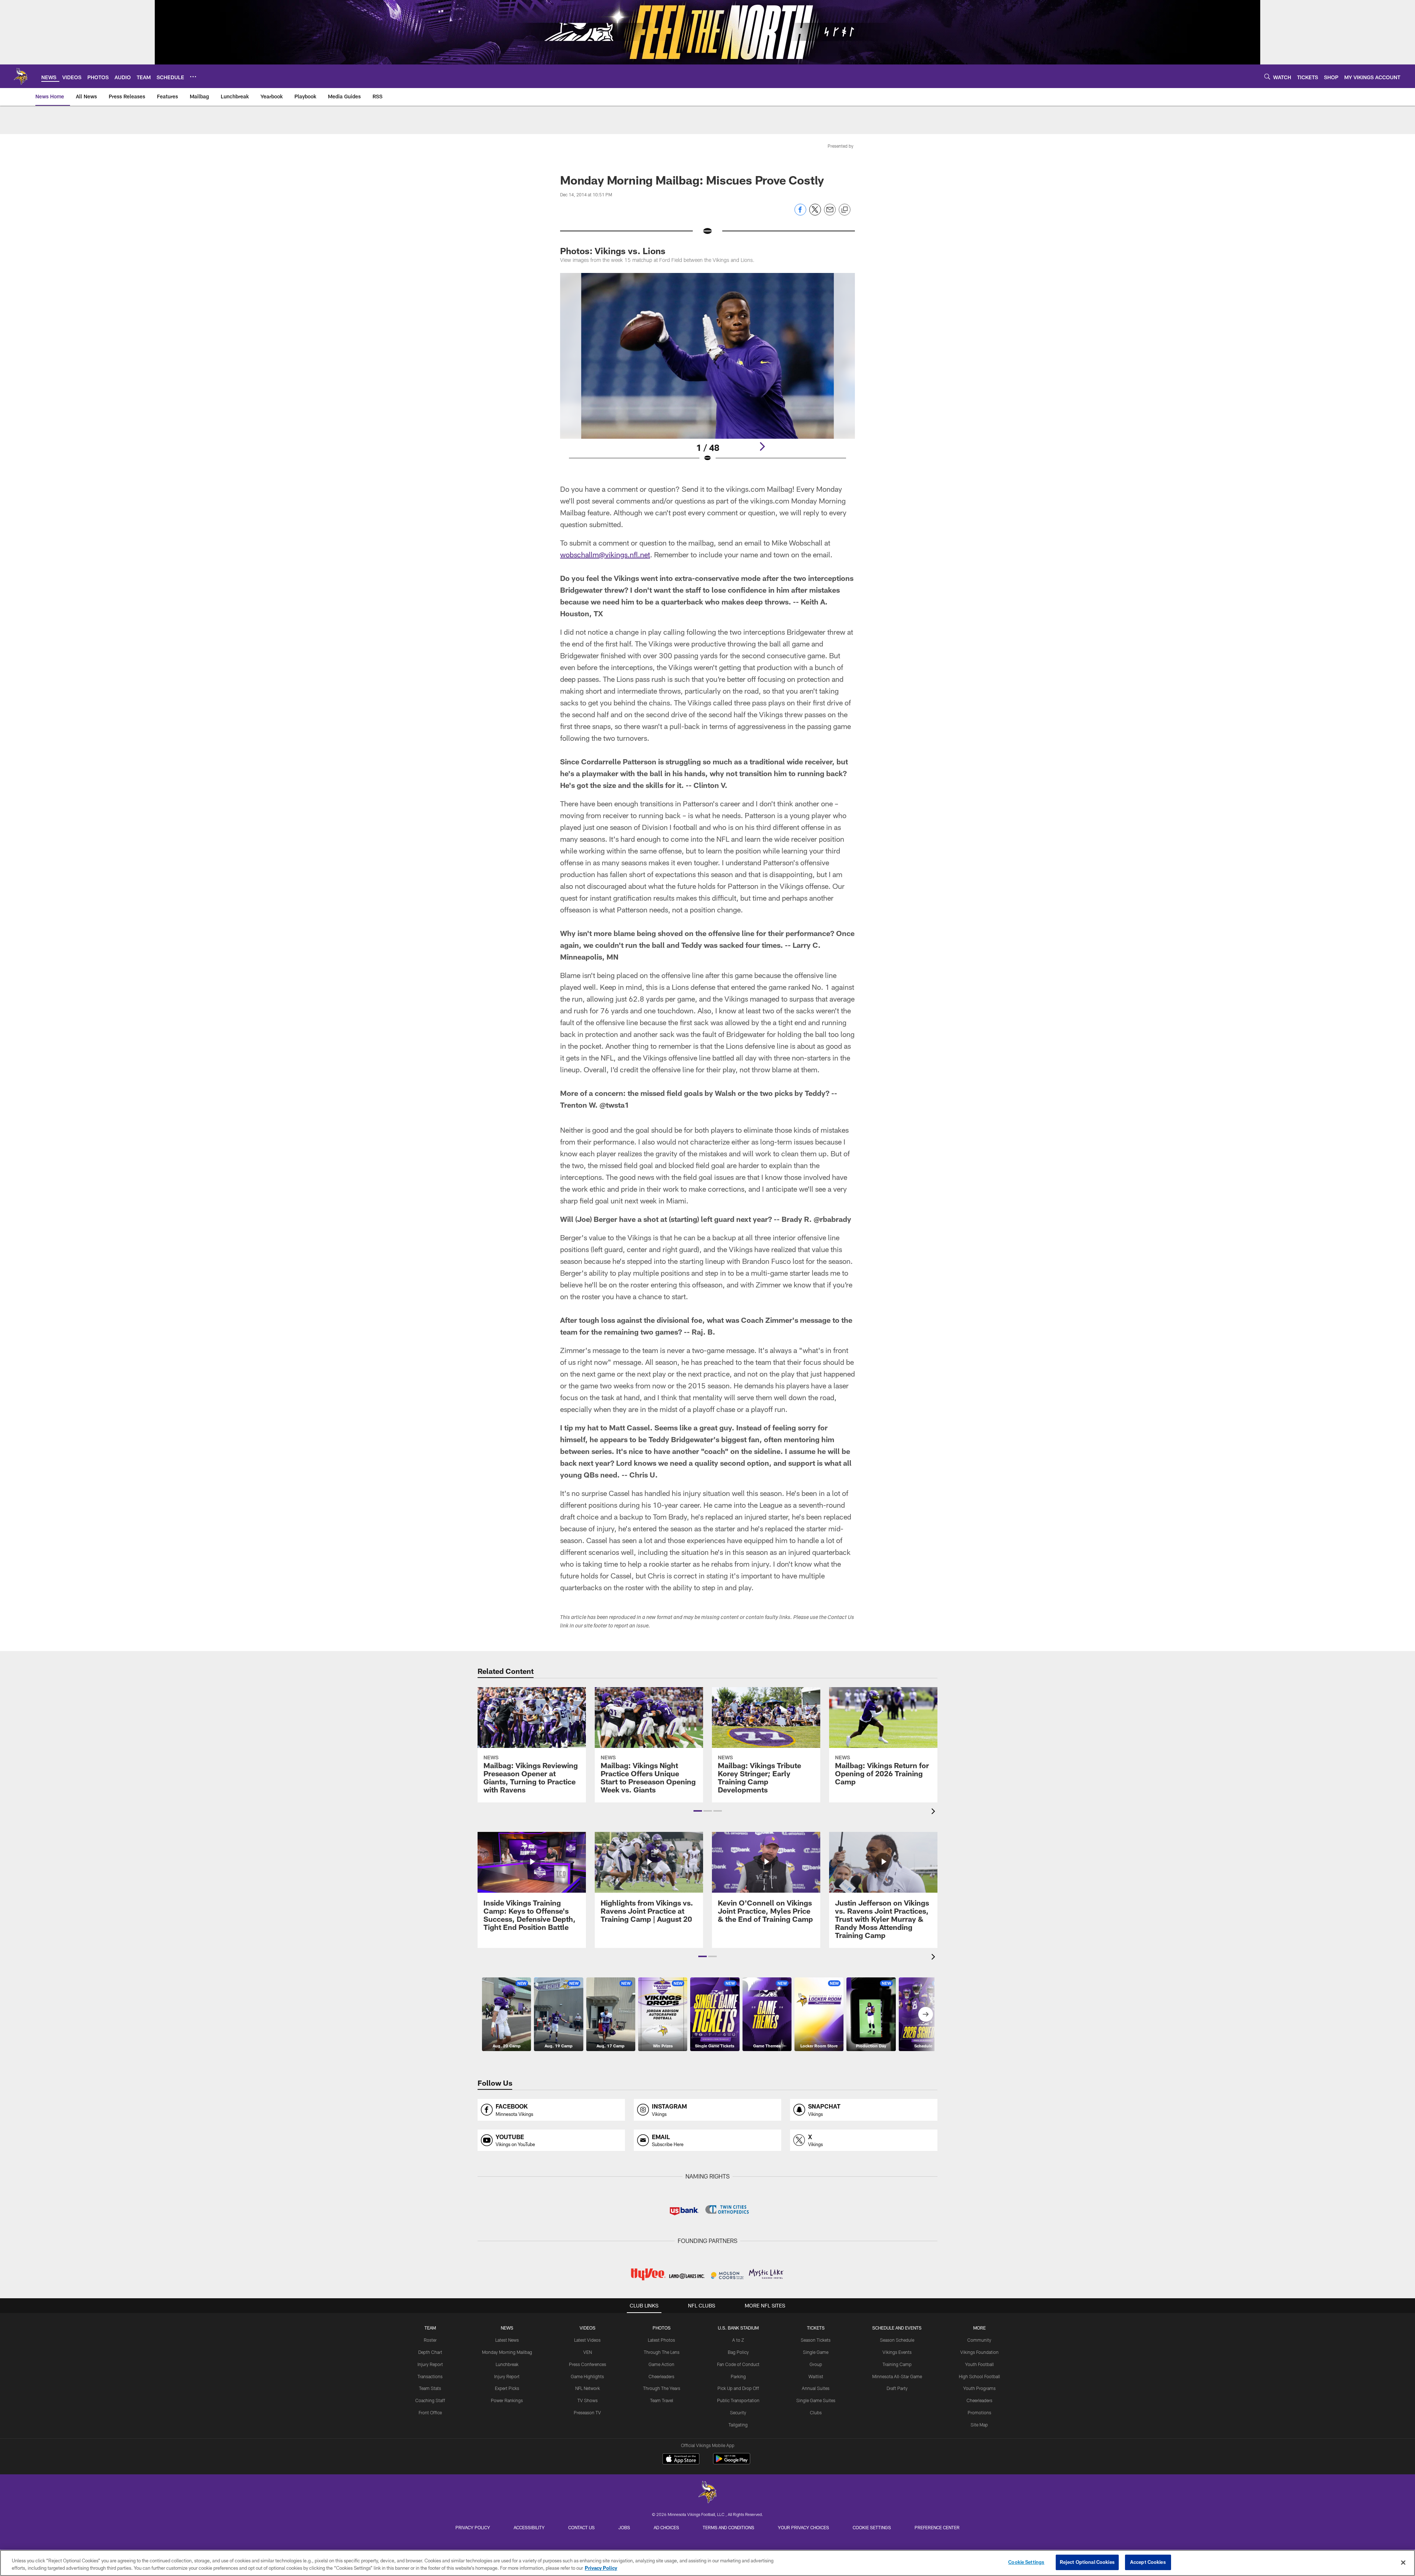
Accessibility (529, 2527)
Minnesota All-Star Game (897, 2376)
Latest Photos (661, 2340)
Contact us (581, 2527)
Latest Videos (587, 2340)
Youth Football (979, 2364)
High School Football (979, 2376)
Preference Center (937, 2527)
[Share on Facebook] (800, 213)
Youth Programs (979, 2388)
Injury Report (430, 2364)
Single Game (816, 2352)
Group (816, 2364)
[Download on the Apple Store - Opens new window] (681, 2460)
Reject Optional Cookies (1087, 2562)
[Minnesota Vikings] (707, 2493)
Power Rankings (507, 2400)
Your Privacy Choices (803, 2527)
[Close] (1403, 2562)
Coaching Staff (430, 2400)
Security (738, 2412)
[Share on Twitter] (815, 213)
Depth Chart (430, 2352)
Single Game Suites (816, 2400)
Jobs (624, 2527)
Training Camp (897, 2364)
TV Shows (588, 2400)
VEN (588, 2352)
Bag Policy (738, 2352)
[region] (707, 2563)
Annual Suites (816, 2388)
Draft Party (897, 2388)
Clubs (816, 2412)
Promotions (979, 2412)
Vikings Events (897, 2352)
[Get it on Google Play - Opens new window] (732, 2462)
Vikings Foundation (979, 2352)
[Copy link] (845, 210)
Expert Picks (507, 2388)
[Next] (762, 446)
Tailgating (738, 2425)
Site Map (979, 2425)
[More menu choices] (193, 77)
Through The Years (662, 2388)
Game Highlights (587, 2376)
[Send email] (830, 213)
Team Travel (662, 2400)
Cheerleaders (661, 2376)
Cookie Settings (872, 2527)
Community (979, 2340)
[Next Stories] (926, 2014)
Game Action (661, 2364)
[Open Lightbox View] (707, 372)
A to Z (738, 2340)
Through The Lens (662, 2352)
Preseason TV (587, 2412)
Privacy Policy (473, 2527)
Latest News (507, 2340)
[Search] (1267, 76)
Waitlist (816, 2376)
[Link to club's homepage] (21, 76)
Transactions (430, 2376)
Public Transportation (738, 2400)
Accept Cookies (1148, 2562)
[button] (698, 1811)
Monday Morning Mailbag (507, 2352)
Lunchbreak (507, 2364)
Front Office (430, 2412)
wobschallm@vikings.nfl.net (605, 554)
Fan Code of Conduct (738, 2364)
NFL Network (588, 2388)
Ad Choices (666, 2527)
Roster (430, 2340)
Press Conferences (588, 2364)
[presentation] (934, 1812)
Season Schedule (897, 2340)
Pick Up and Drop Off (738, 2388)
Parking (738, 2376)
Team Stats (430, 2388)
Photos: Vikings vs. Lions (613, 251)
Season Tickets (816, 2340)
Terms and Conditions (729, 2527)
